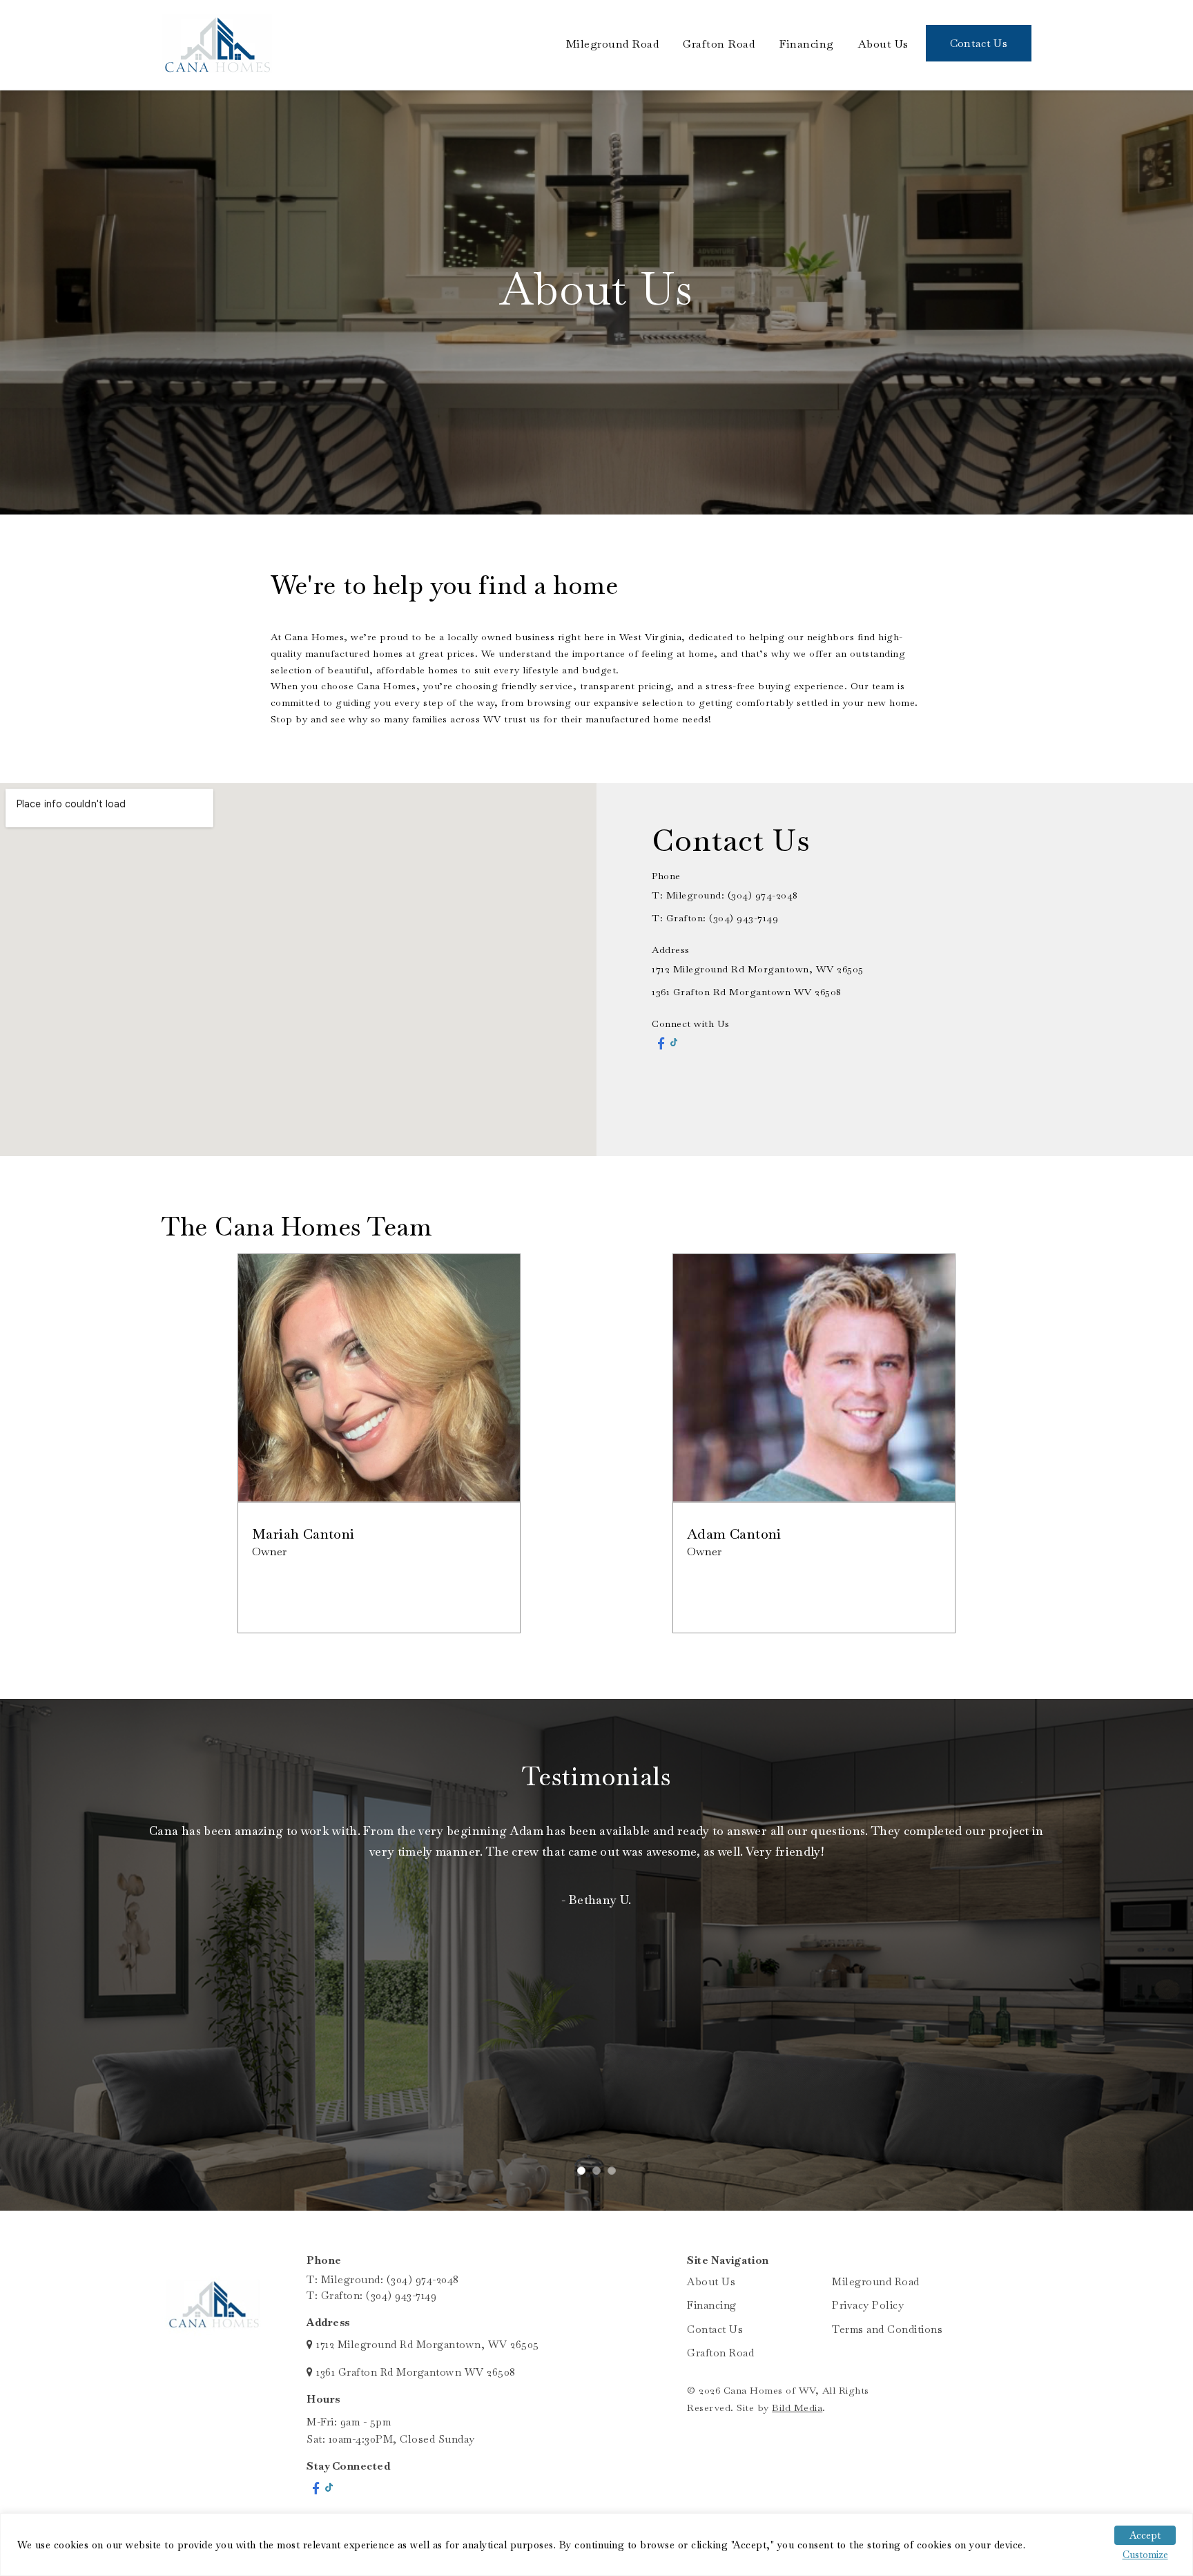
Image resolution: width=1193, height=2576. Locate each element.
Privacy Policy (868, 2305)
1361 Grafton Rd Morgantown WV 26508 (747, 992)
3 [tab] (619, 2178)
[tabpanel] (596, 1879)
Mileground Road (613, 44)
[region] (596, 2545)
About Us (883, 44)
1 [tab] (588, 2178)
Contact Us (979, 43)
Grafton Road (719, 44)
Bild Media (797, 2407)
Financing (806, 44)
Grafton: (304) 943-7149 (722, 918)
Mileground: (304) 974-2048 (390, 2279)
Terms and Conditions (887, 2329)
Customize (1145, 2555)
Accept (1145, 2535)
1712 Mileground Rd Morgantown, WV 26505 (758, 969)
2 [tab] (603, 2178)
